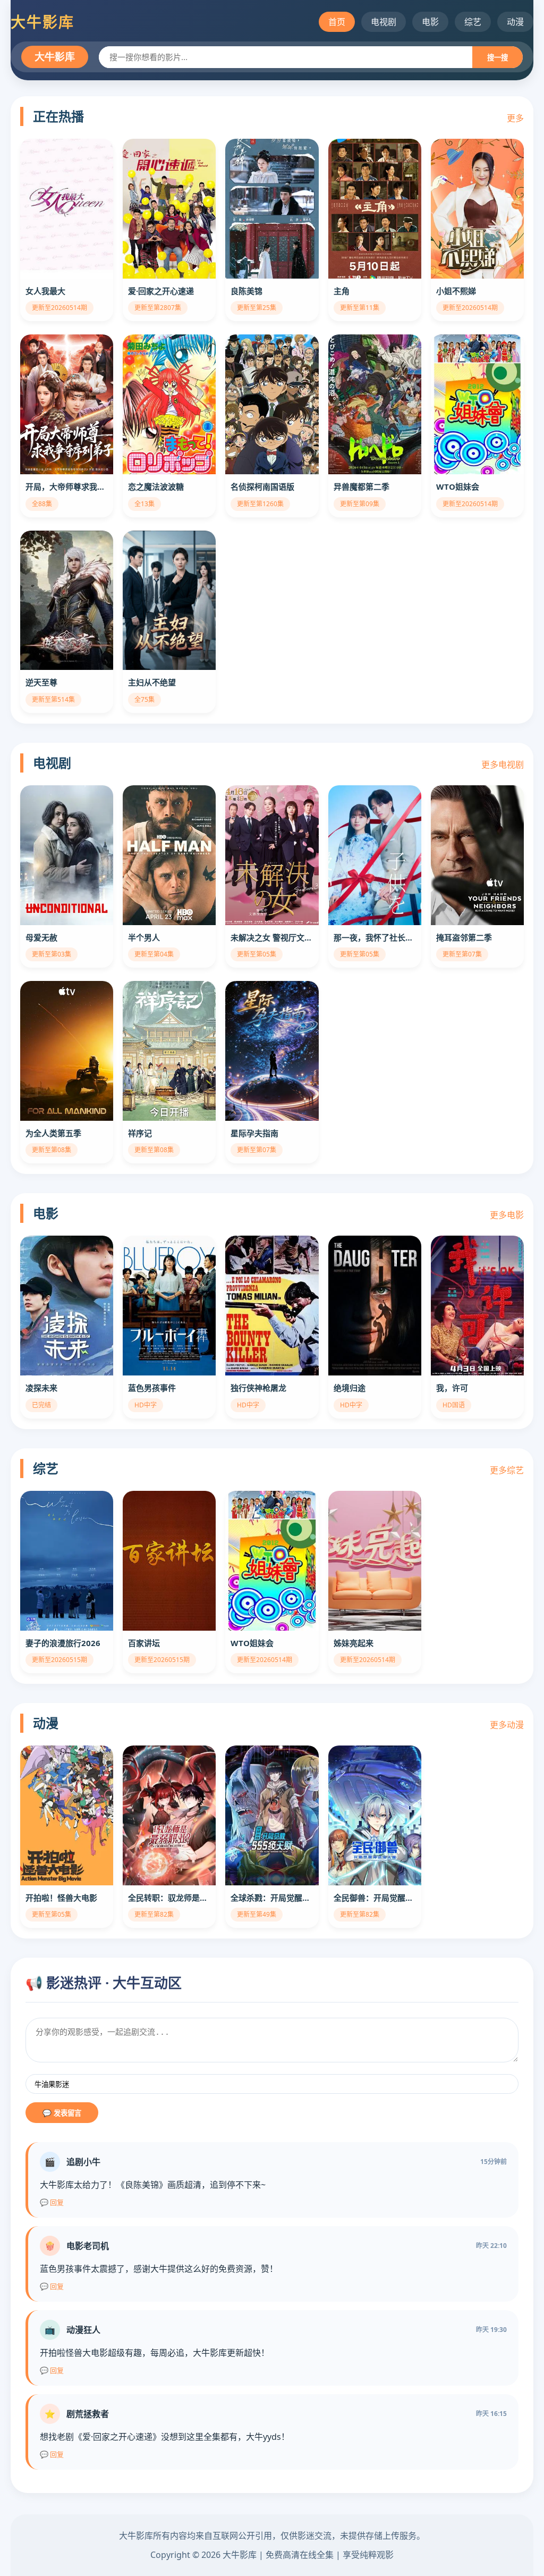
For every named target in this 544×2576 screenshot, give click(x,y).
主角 (342, 291)
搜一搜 (498, 58)
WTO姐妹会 (458, 486)
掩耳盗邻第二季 (464, 937)
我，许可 (452, 1388)
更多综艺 (507, 1470)
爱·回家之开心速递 (161, 291)
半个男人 (144, 937)
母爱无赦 (41, 937)
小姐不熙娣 (456, 291)
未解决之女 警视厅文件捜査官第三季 (272, 937)
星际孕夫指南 (254, 1133)
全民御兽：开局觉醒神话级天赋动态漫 (375, 1898)
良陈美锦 (246, 291)
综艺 (473, 22)
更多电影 (507, 1215)
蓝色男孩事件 (152, 1388)
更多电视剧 (503, 765)
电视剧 (384, 22)
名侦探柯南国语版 (262, 486)
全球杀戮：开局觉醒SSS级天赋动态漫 (272, 1898)
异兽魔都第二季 (362, 486)
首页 (337, 22)
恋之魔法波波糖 (156, 486)
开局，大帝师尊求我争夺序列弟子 (67, 486)
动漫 (515, 22)
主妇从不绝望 (152, 682)
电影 (430, 22)
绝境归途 (350, 1388)
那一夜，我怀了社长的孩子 (375, 937)
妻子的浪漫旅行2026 (63, 1643)
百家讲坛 (144, 1643)
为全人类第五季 (53, 1133)
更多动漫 (507, 1725)
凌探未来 (41, 1388)
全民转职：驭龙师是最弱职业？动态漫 (169, 1898)
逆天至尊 (41, 682)
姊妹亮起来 (354, 1643)
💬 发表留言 (62, 2113)
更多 (515, 118)
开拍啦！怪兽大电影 (61, 1898)
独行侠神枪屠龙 (258, 1388)
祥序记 (140, 1133)
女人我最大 (45, 291)
